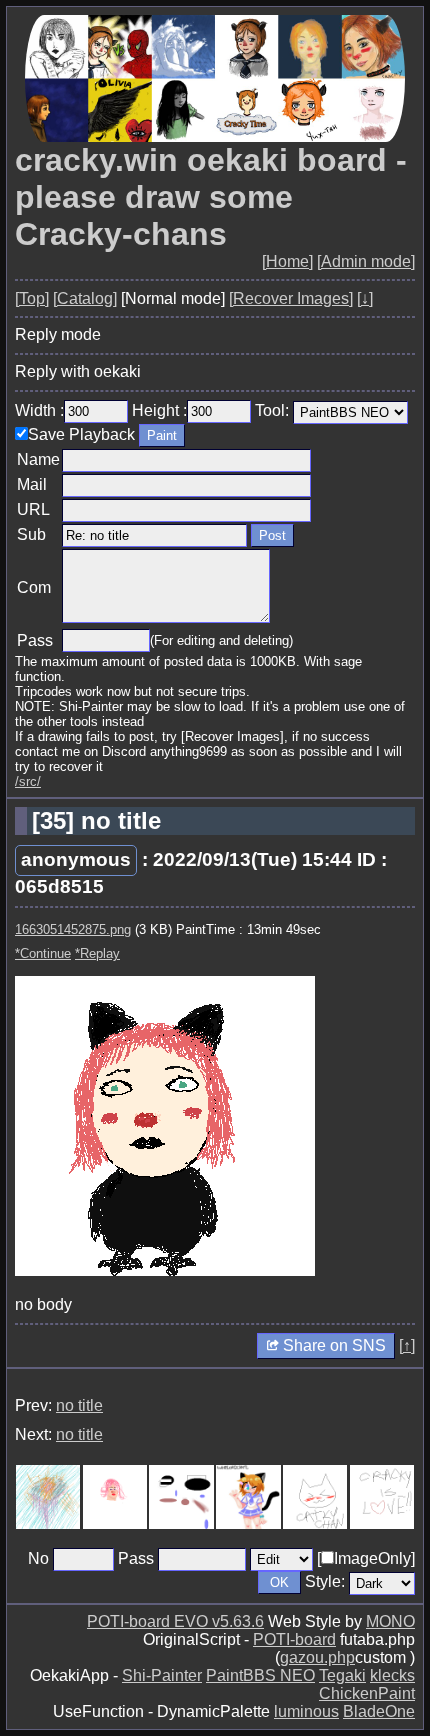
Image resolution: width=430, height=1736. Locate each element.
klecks (392, 1675)
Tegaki (342, 1675)
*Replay (97, 953)
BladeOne (379, 1711)
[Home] (287, 261)
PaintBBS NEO (260, 1675)
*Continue (43, 953)
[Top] (32, 298)
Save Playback (81, 434)
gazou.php (317, 1657)
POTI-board (294, 1639)
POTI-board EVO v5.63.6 (175, 1621)
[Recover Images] (291, 298)
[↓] (365, 298)
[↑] (407, 1345)
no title (79, 1405)
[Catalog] (85, 298)
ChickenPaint (367, 1693)
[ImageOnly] (366, 1558)
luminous (306, 1711)
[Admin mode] (366, 261)
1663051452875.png (73, 929)
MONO (390, 1621)
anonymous (76, 859)
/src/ (28, 781)
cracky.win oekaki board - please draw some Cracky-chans (211, 197)
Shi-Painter (162, 1675)
